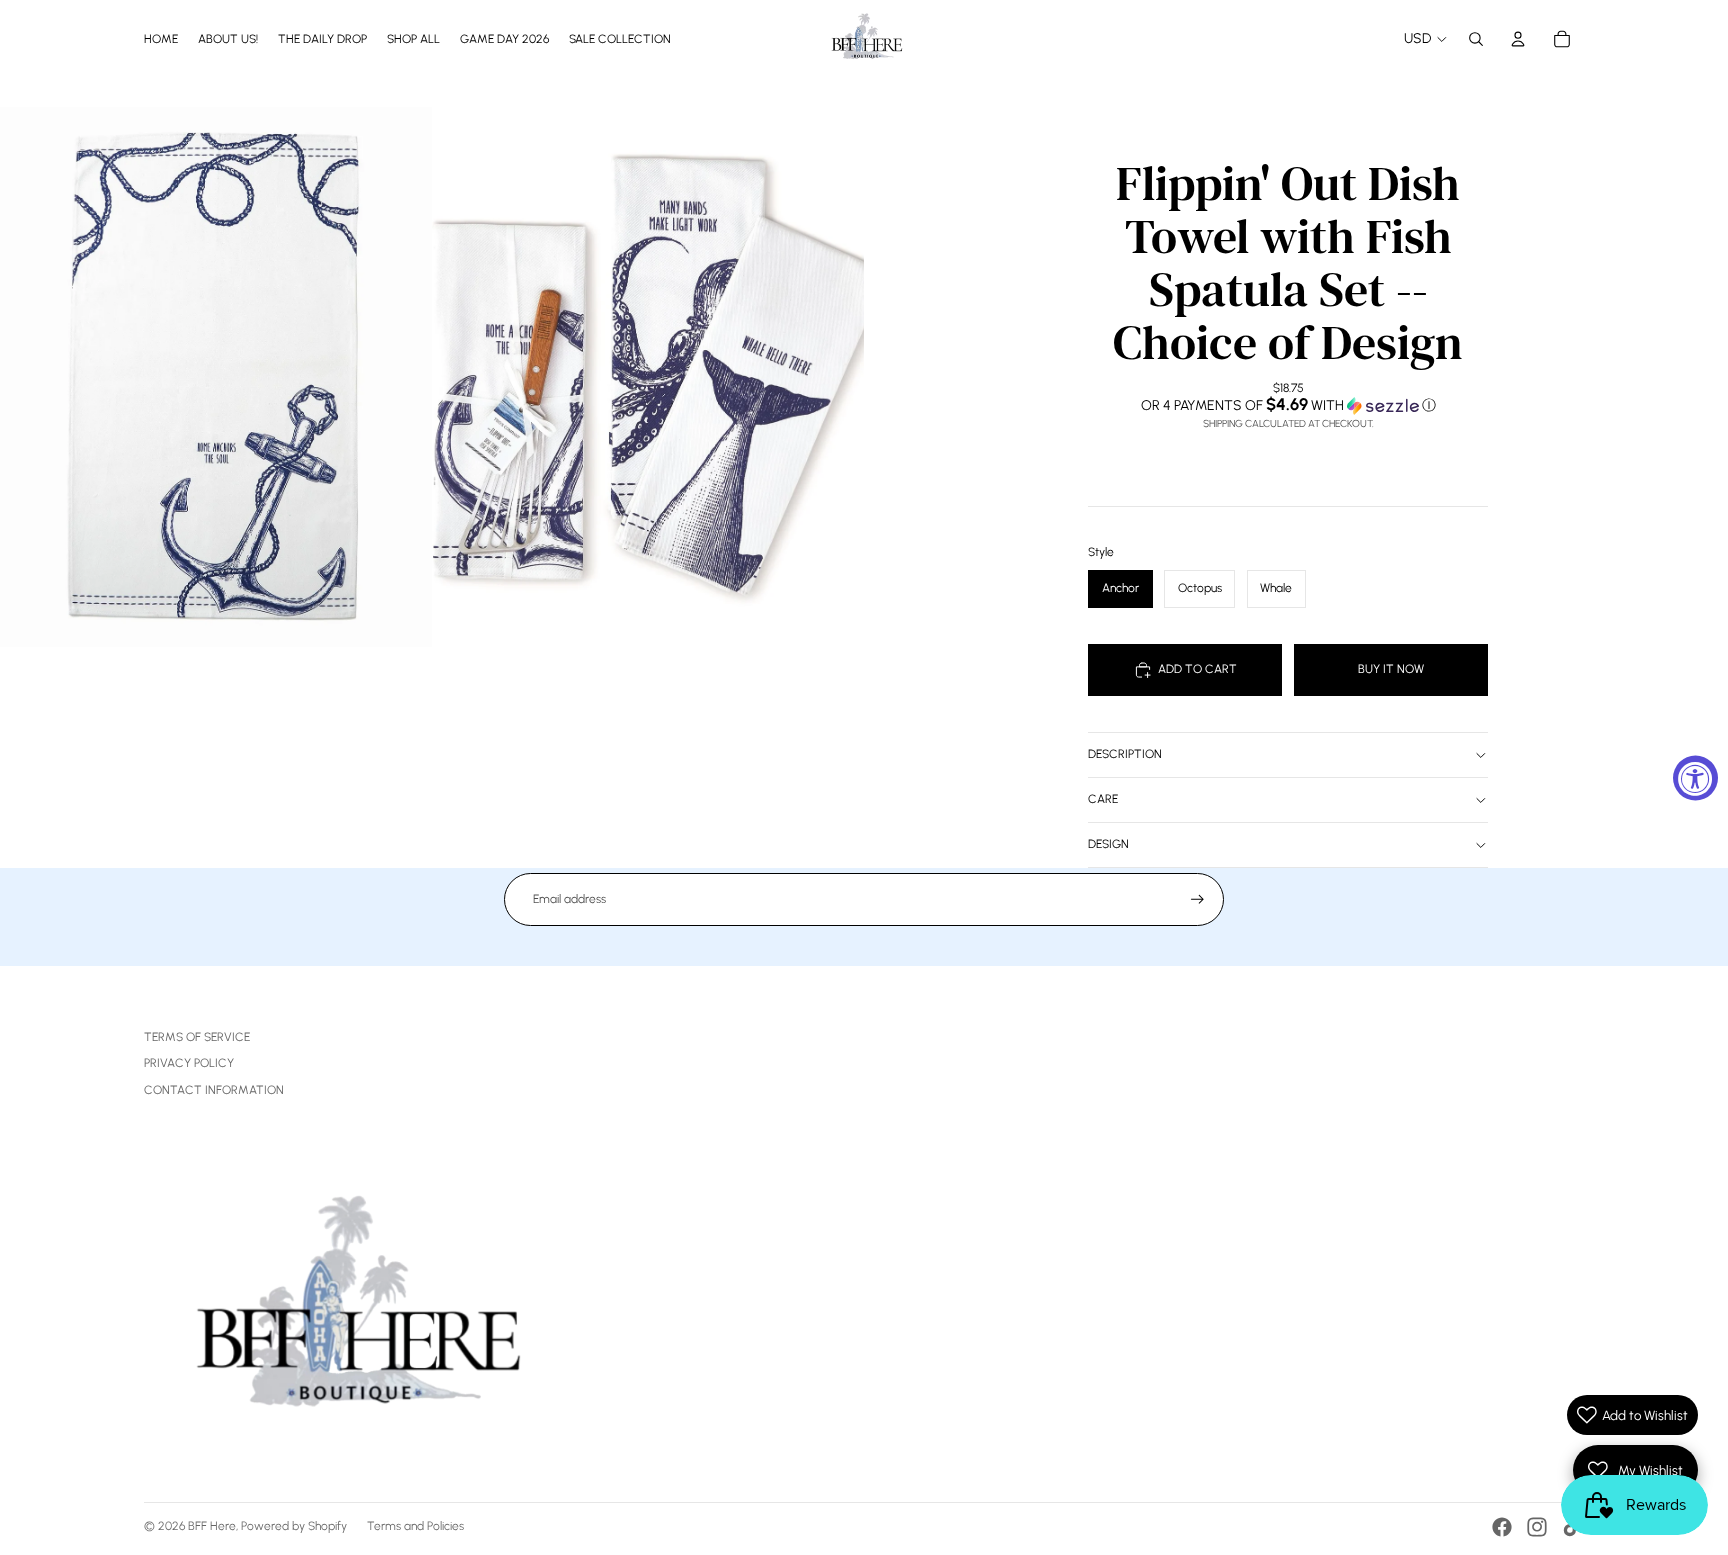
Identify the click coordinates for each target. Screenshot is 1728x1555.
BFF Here (212, 1526)
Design (1108, 844)
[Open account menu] (1518, 39)
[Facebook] (1502, 1527)
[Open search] (1476, 39)
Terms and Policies (415, 1526)
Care (1103, 799)
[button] (1288, 405)
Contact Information (214, 1090)
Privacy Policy (189, 1063)
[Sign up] (1197, 899)
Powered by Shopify (294, 1526)
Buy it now (1391, 669)
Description (1125, 754)
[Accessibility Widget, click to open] (1695, 777)
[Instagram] (1537, 1527)
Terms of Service (197, 1037)
